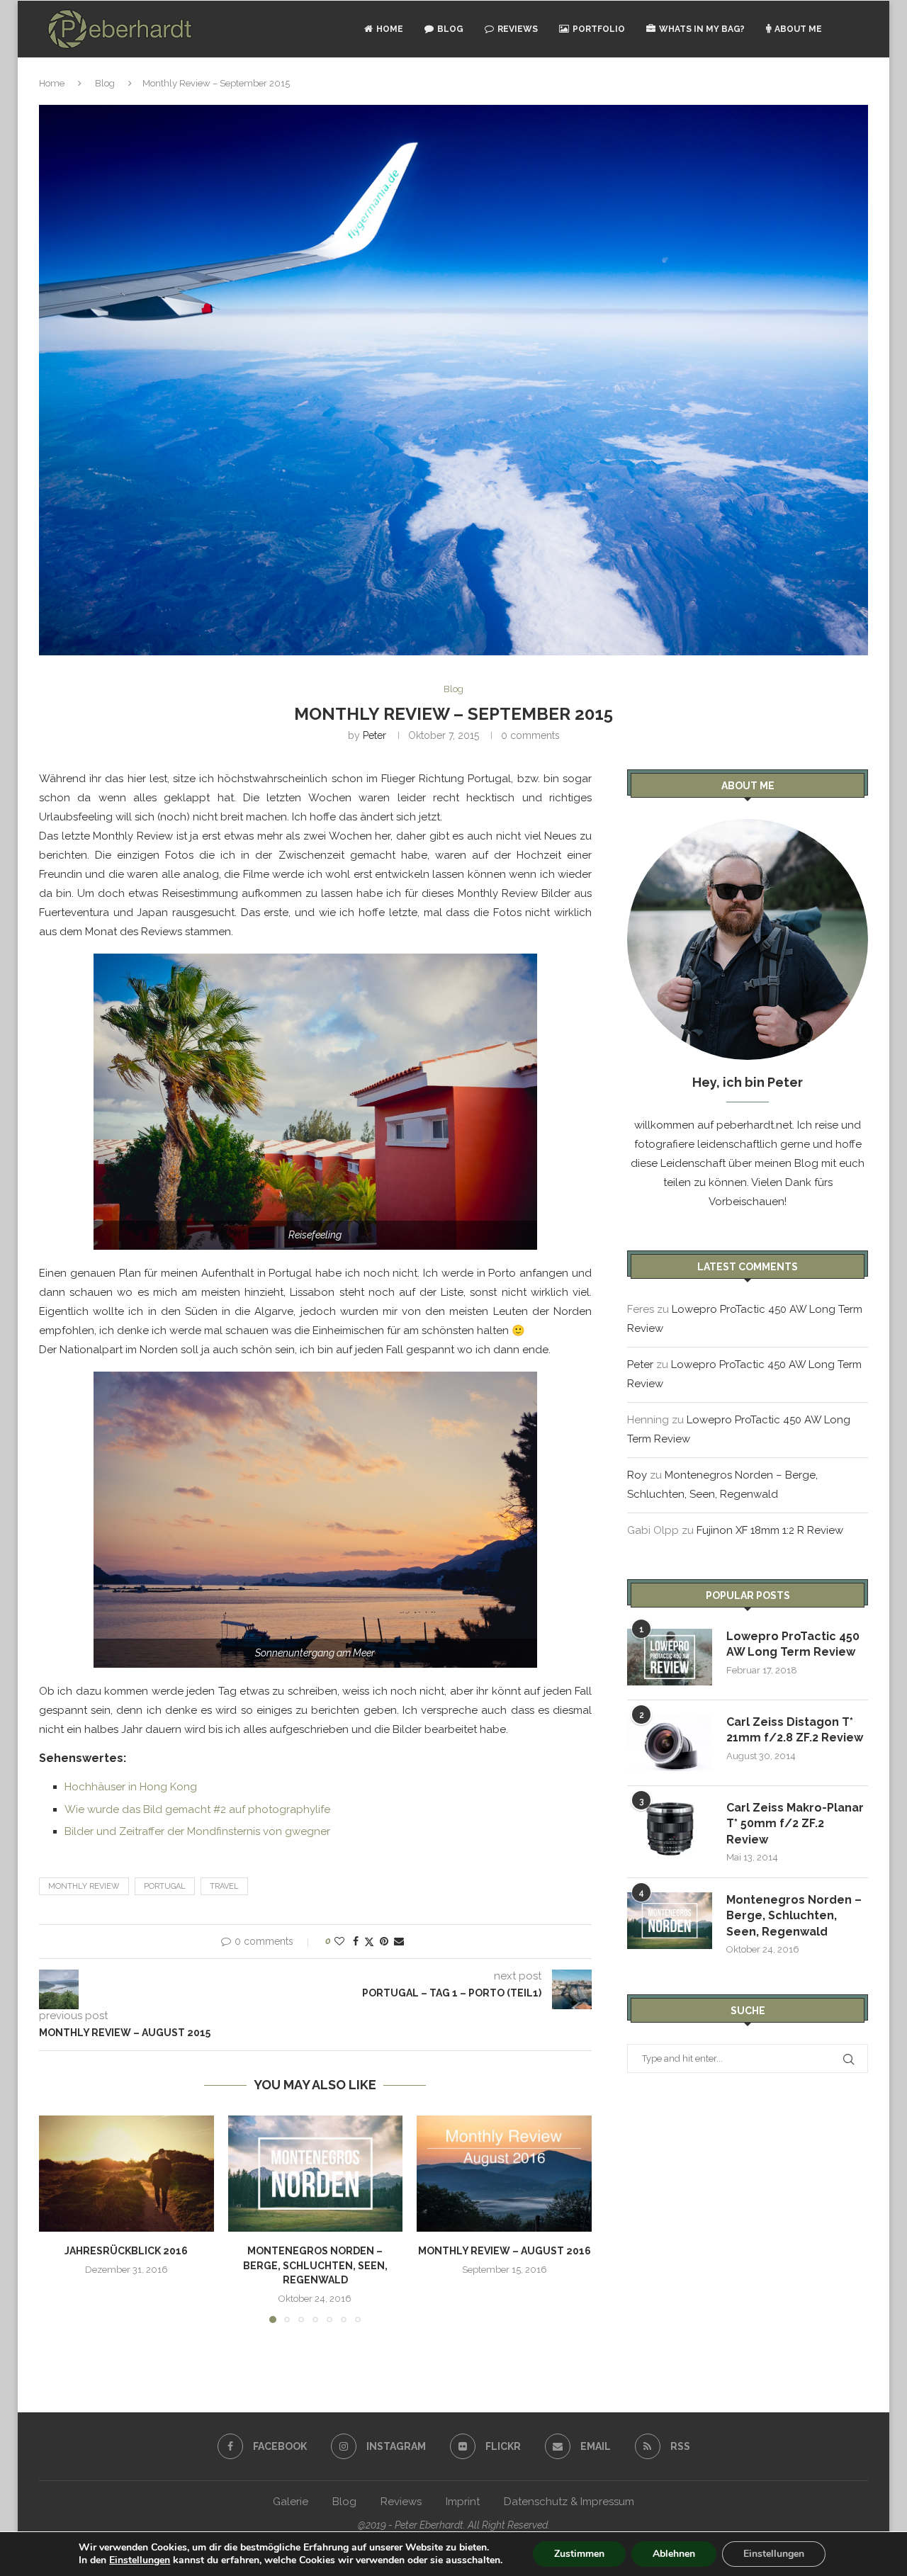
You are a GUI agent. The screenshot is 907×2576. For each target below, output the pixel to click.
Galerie (291, 2502)
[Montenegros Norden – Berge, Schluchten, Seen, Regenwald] (316, 2174)
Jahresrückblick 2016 (126, 2251)
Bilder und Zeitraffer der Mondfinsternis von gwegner (197, 1831)
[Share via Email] (399, 1941)
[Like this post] (339, 1941)
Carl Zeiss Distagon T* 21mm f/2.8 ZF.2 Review (795, 1730)
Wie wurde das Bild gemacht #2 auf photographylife (197, 1809)
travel (224, 1886)
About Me (798, 29)
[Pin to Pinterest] (384, 1941)
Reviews (518, 29)
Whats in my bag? (702, 29)
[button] (58, 2218)
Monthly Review (84, 1886)
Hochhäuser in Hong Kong (131, 1787)
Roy (637, 1475)
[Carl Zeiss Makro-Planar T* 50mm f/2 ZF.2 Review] (670, 1829)
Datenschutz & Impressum (569, 2502)
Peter (374, 735)
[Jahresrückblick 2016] (126, 2174)
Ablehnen (674, 2554)
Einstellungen (140, 2560)
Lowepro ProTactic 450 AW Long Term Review (793, 1644)
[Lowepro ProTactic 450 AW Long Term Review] (670, 1657)
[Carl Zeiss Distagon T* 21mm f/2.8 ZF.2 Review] (670, 1743)
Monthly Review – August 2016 (505, 2251)
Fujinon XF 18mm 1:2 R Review (770, 1530)
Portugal (165, 1886)
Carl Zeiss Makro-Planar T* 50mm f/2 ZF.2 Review (795, 1824)
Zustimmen (579, 2554)
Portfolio (599, 29)
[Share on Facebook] (356, 1941)
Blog (450, 29)
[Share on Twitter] (369, 1942)
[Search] (861, 29)
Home (390, 29)
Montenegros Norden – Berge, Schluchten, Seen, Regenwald (315, 2265)
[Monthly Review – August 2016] (504, 2174)
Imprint (463, 2502)
